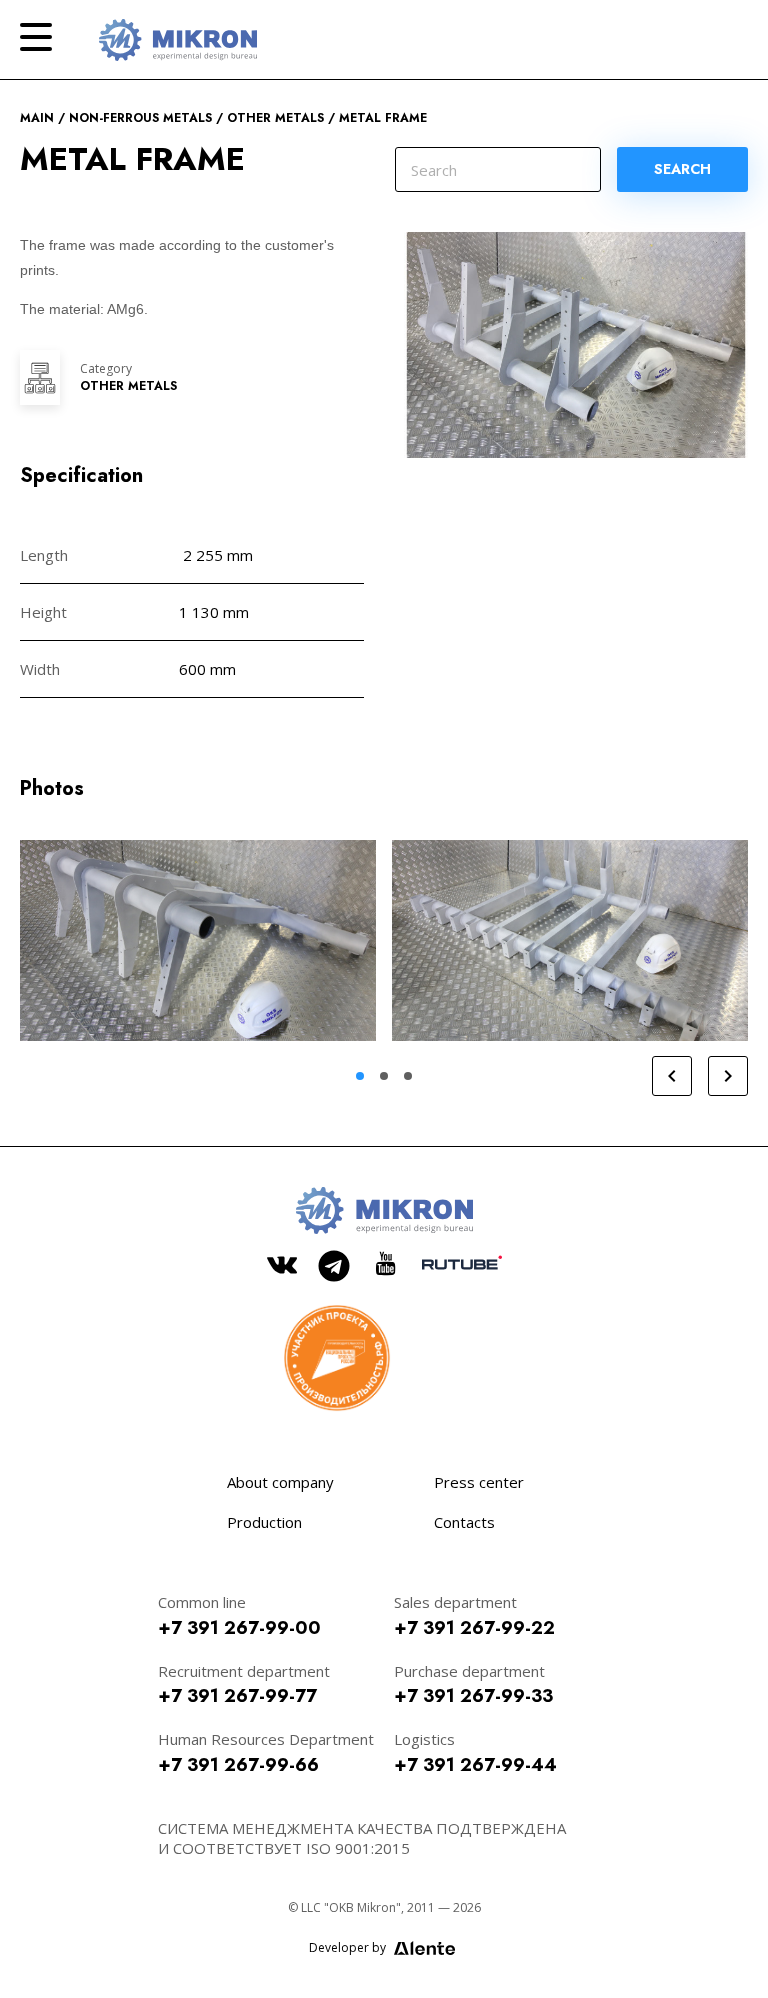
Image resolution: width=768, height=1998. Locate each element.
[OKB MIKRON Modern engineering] (178, 40)
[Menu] (36, 37)
